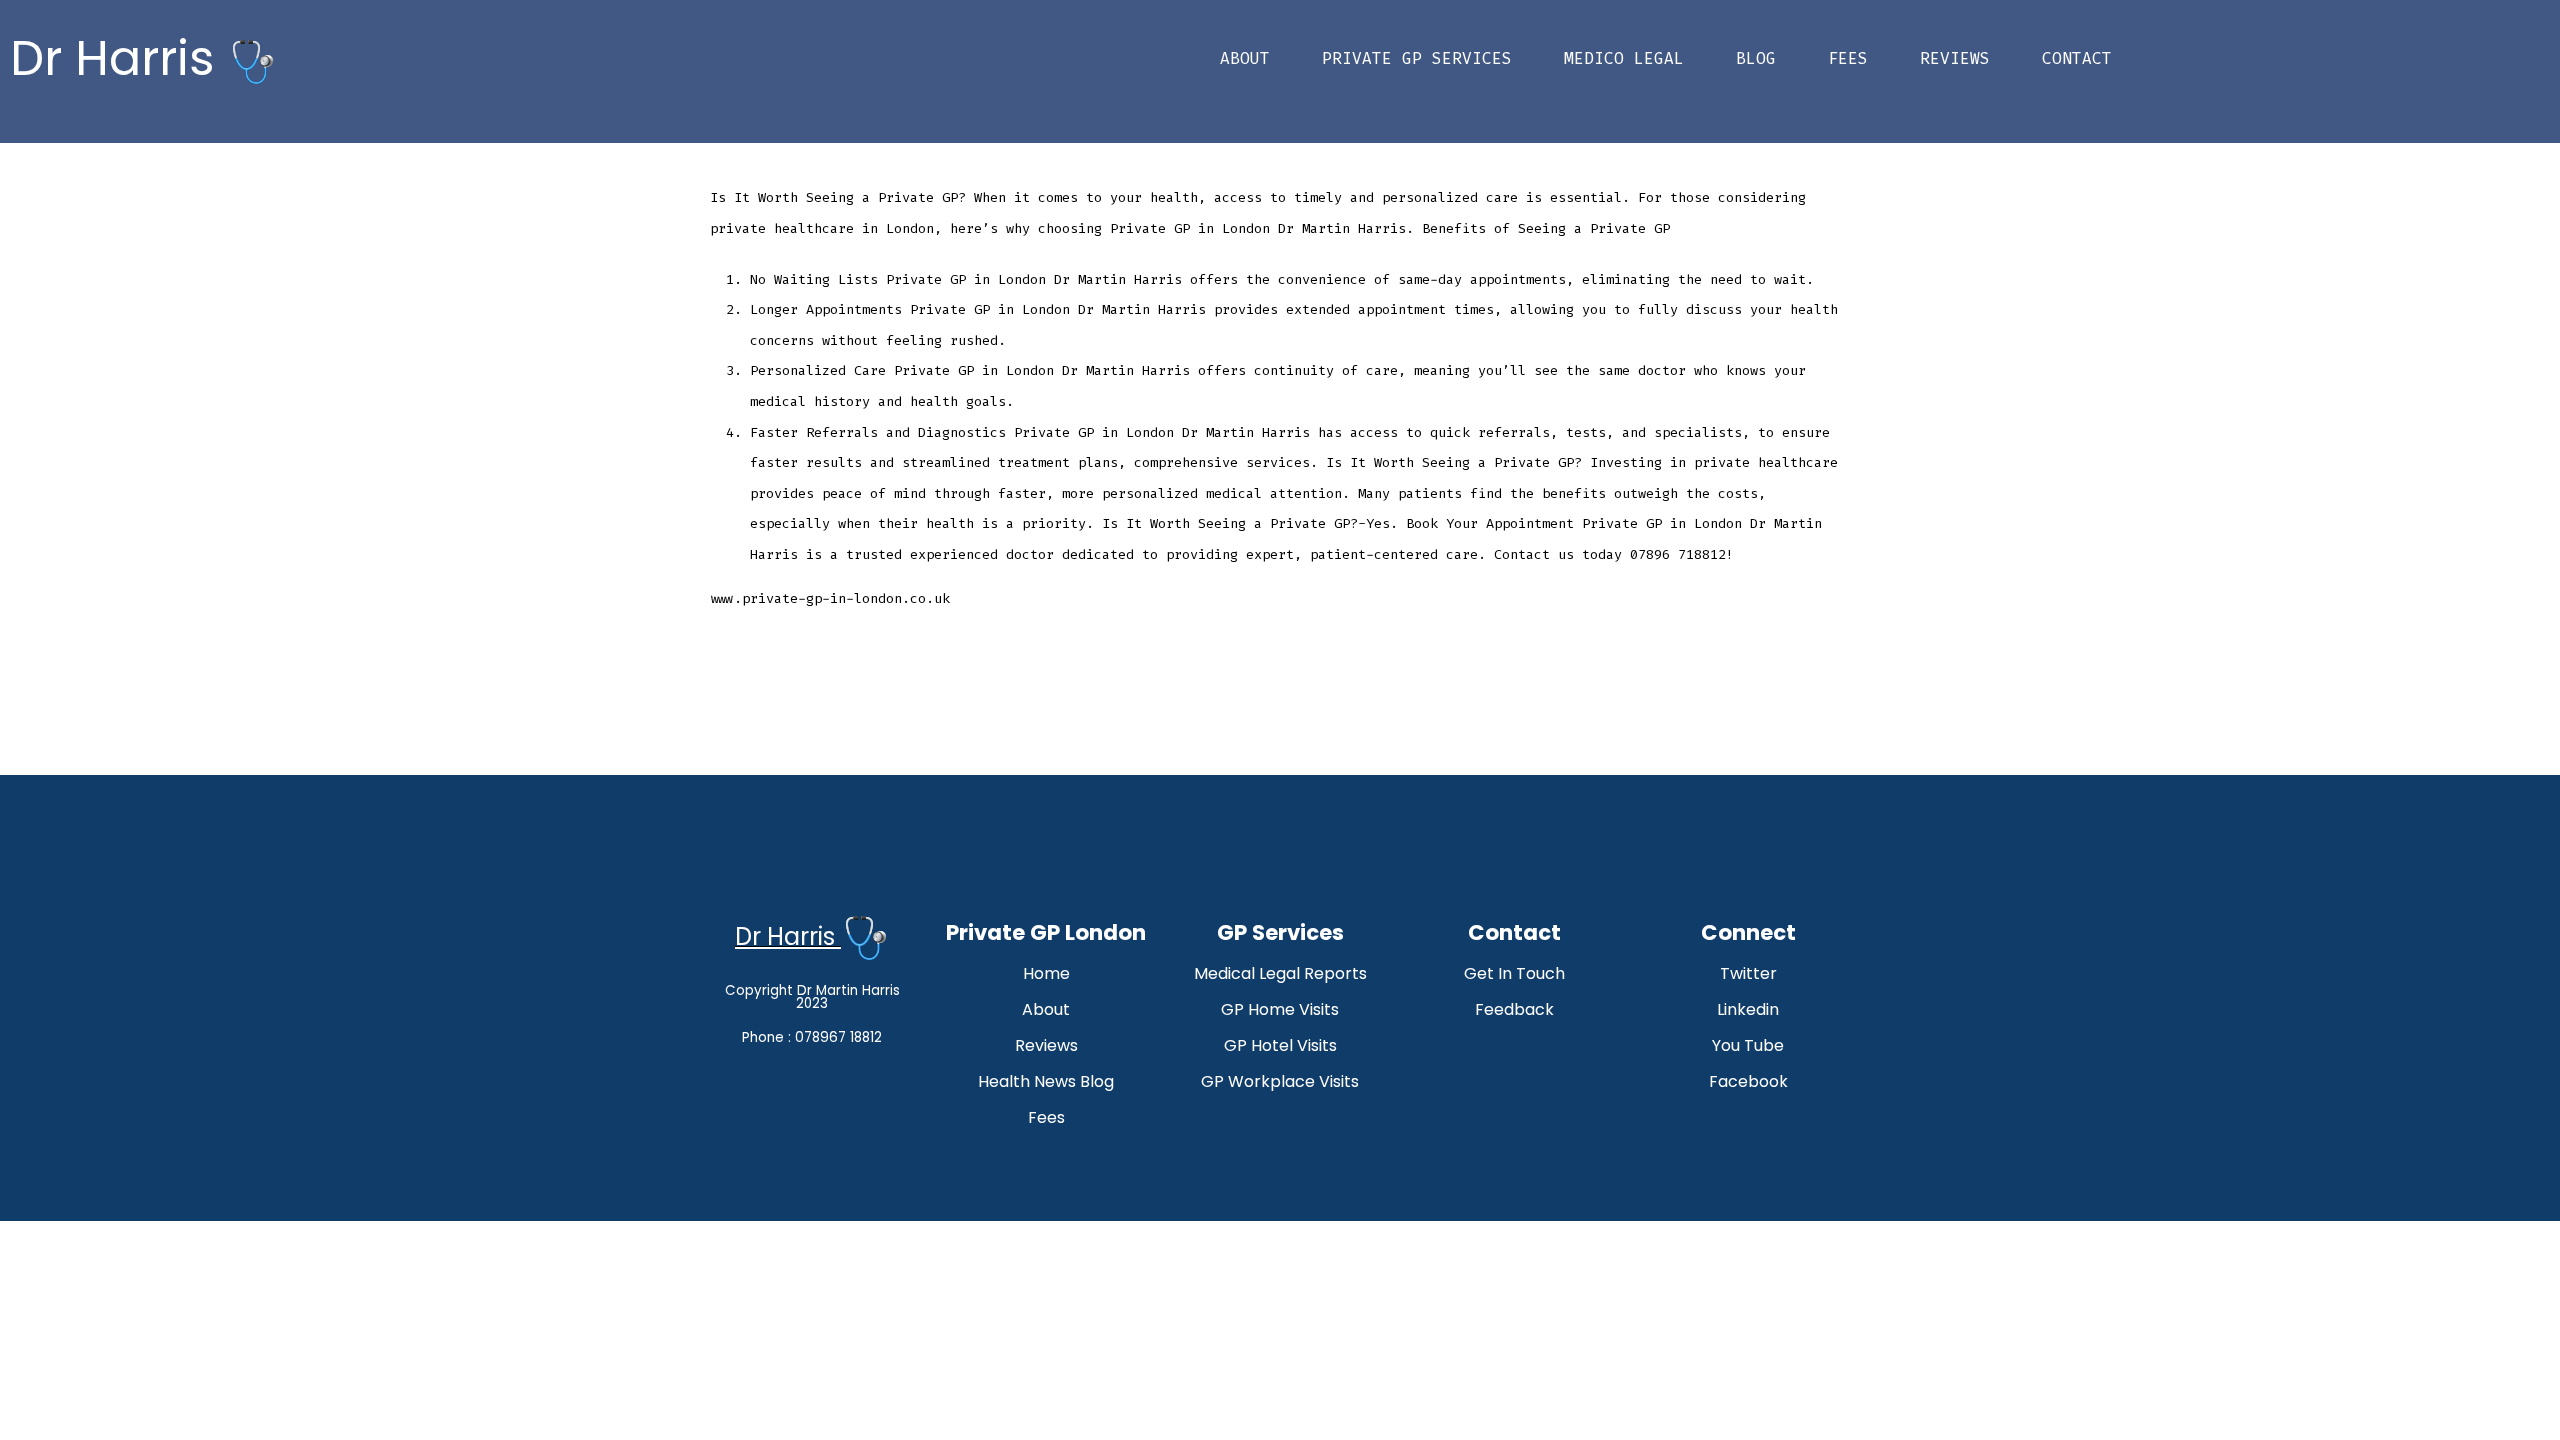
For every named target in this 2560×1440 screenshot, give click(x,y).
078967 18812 (838, 1037)
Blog (1756, 58)
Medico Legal (1624, 58)
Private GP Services (1417, 58)
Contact (2077, 58)
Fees (1848, 58)
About (1245, 58)
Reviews (1955, 58)
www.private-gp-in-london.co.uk (830, 598)
